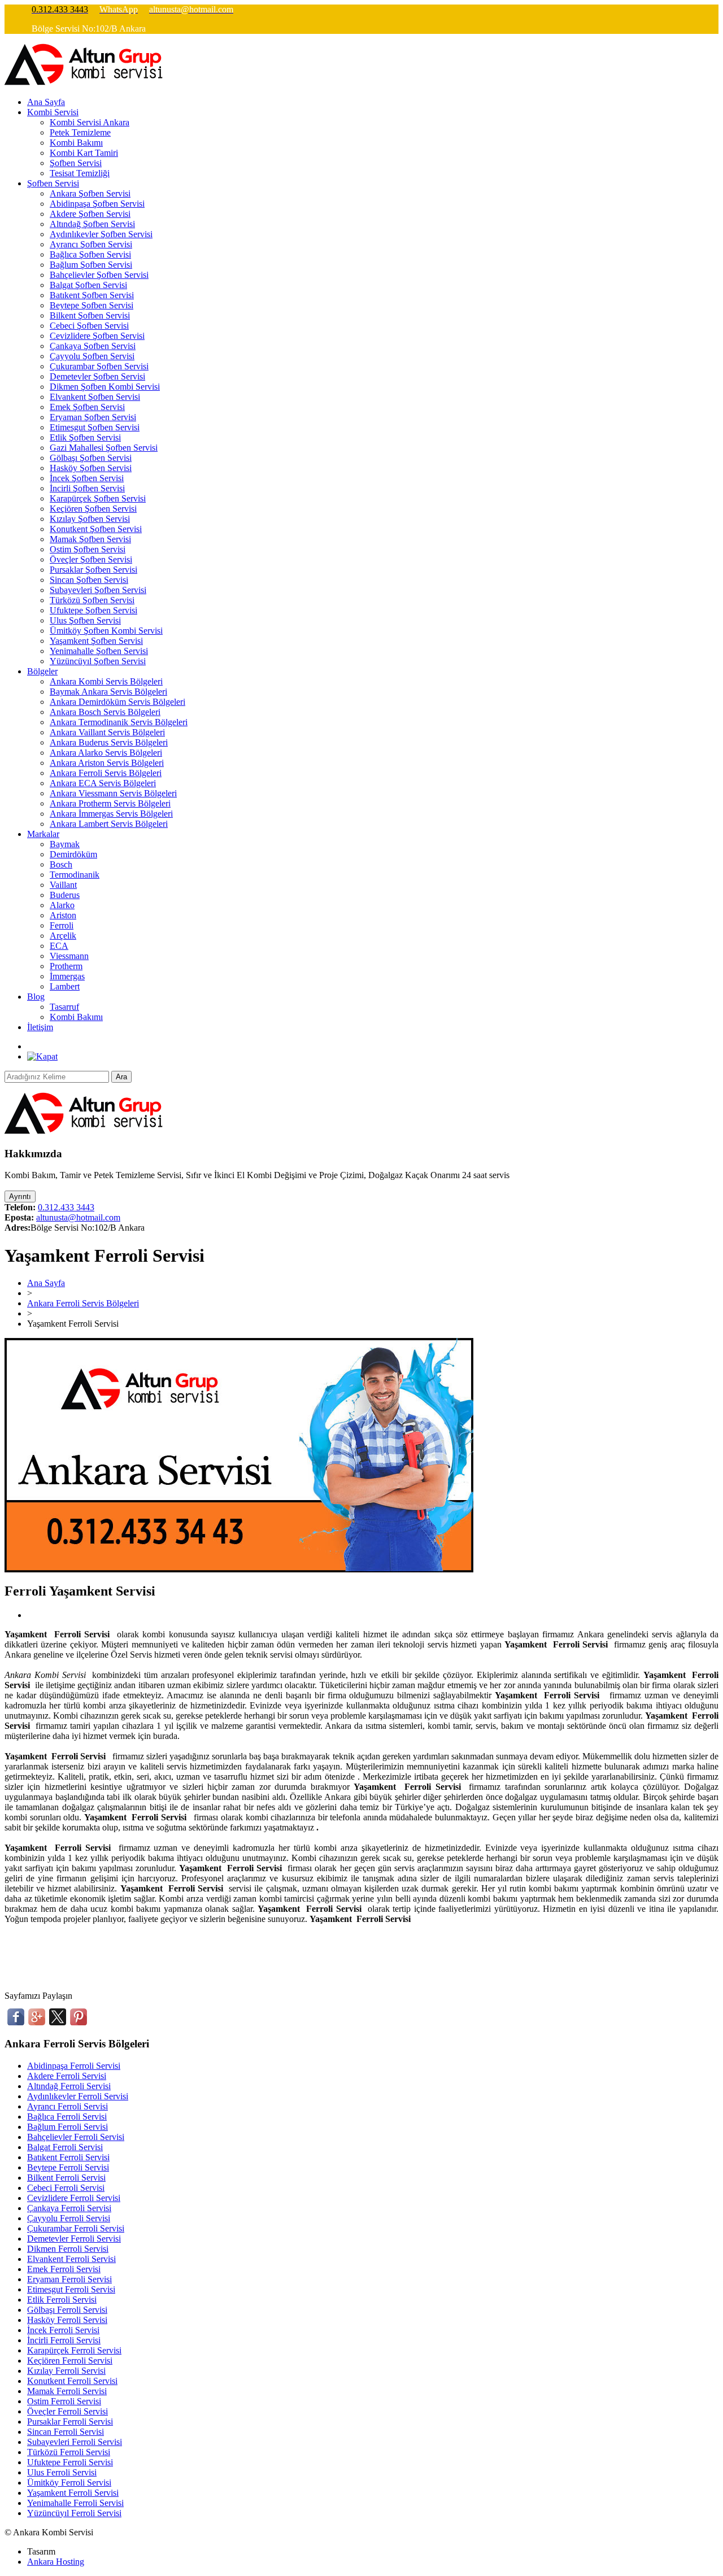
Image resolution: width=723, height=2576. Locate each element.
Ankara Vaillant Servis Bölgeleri (107, 732)
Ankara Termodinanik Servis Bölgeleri (119, 722)
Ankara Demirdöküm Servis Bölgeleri (117, 702)
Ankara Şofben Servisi (90, 193)
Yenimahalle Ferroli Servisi (75, 2503)
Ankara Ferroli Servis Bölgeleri (106, 773)
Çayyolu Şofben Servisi (92, 356)
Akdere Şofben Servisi (90, 214)
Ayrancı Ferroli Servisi (67, 2106)
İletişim (40, 1027)
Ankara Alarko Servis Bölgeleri (106, 753)
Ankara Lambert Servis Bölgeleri (109, 824)
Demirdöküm (73, 854)
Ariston (63, 915)
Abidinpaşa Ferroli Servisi (74, 2066)
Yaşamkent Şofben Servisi (96, 641)
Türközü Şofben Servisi (92, 600)
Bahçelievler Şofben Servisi (99, 275)
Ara (121, 1077)
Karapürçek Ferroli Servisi (74, 2350)
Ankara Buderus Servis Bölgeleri (109, 742)
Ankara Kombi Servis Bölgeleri (106, 681)
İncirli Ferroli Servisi (64, 2340)
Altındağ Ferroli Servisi (69, 2086)
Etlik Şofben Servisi (85, 437)
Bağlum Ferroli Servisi (67, 2127)
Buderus (65, 895)
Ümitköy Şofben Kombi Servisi (106, 631)
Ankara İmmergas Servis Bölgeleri (111, 814)
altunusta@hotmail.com (78, 1217)
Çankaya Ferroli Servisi (69, 2208)
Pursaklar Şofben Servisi (93, 570)
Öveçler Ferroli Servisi (67, 2411)
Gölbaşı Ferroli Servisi (67, 2310)
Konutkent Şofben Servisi (96, 529)
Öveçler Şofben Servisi (91, 559)
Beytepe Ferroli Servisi (68, 2167)
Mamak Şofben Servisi (90, 539)
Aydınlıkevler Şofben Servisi (101, 234)
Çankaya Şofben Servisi (93, 346)
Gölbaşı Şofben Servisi (91, 458)
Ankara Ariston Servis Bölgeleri (107, 763)
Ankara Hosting (56, 2562)
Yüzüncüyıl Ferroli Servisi (74, 2513)
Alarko (62, 905)
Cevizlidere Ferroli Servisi (74, 2198)
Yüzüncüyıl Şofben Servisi (98, 661)
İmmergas (67, 976)
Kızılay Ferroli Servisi (66, 2371)
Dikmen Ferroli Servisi (68, 2249)
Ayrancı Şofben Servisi (91, 244)
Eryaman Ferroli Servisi (69, 2279)
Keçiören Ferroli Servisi (70, 2361)
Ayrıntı (20, 1197)
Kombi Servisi (53, 112)
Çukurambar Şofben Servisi (99, 366)
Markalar (43, 834)
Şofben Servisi (76, 163)
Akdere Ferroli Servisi (67, 2076)
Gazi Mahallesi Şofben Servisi (104, 448)
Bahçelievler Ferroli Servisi (76, 2137)
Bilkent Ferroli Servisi (66, 2178)
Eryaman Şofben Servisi (93, 417)
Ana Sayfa (46, 102)
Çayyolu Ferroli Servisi (69, 2218)
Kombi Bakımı (76, 143)
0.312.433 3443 (66, 1207)
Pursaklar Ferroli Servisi (70, 2422)
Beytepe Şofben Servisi (92, 305)
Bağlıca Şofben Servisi (90, 254)
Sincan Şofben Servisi (89, 580)
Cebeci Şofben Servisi (89, 326)
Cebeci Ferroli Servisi (66, 2188)
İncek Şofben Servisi (87, 478)
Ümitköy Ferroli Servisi (69, 2483)
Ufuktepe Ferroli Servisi (70, 2462)
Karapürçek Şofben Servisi (98, 498)
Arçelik (63, 936)
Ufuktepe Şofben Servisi (93, 610)
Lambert (65, 986)
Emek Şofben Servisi (87, 407)
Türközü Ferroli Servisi (69, 2452)
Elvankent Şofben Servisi (95, 397)
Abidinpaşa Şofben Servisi (97, 204)
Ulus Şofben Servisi (85, 620)
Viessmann (69, 956)
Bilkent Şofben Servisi (90, 315)
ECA (59, 946)
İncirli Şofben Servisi (87, 488)
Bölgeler (42, 671)
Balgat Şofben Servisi (88, 285)
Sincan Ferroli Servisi (66, 2432)
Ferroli (62, 925)
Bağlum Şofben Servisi (91, 265)
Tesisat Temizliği (80, 173)
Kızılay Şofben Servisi (90, 519)
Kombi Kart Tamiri (84, 153)
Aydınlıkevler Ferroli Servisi (78, 2096)
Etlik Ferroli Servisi (62, 2300)
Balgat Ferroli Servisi (65, 2147)
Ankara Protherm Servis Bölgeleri (110, 803)
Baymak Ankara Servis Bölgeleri (108, 692)
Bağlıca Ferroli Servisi (67, 2117)
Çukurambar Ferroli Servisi (76, 2228)
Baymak (65, 844)
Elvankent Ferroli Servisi (71, 2259)
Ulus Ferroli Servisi (62, 2472)
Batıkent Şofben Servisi (92, 295)
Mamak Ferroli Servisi (67, 2391)
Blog (36, 997)
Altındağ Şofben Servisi (92, 224)
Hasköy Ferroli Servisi (67, 2320)
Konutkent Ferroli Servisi (72, 2381)
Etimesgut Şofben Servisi (95, 427)
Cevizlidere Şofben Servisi (97, 336)
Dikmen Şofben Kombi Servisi (105, 387)
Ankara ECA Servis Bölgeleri (103, 783)
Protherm (66, 966)
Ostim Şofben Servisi (88, 549)
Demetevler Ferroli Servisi (74, 2239)
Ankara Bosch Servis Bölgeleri (105, 712)
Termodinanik (75, 875)
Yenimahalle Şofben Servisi (99, 651)
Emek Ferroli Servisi (64, 2269)
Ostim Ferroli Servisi (64, 2401)
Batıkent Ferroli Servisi (68, 2157)
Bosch (61, 864)
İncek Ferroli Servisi (63, 2330)
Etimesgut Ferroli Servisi (71, 2289)
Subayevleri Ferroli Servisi (75, 2442)
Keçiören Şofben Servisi (93, 509)
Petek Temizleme (80, 132)
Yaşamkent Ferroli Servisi (73, 2493)
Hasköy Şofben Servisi (91, 468)
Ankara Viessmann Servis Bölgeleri (113, 793)
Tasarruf (64, 1007)
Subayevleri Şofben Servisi (98, 590)
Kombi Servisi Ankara (90, 122)
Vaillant (63, 885)
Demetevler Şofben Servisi (97, 376)
